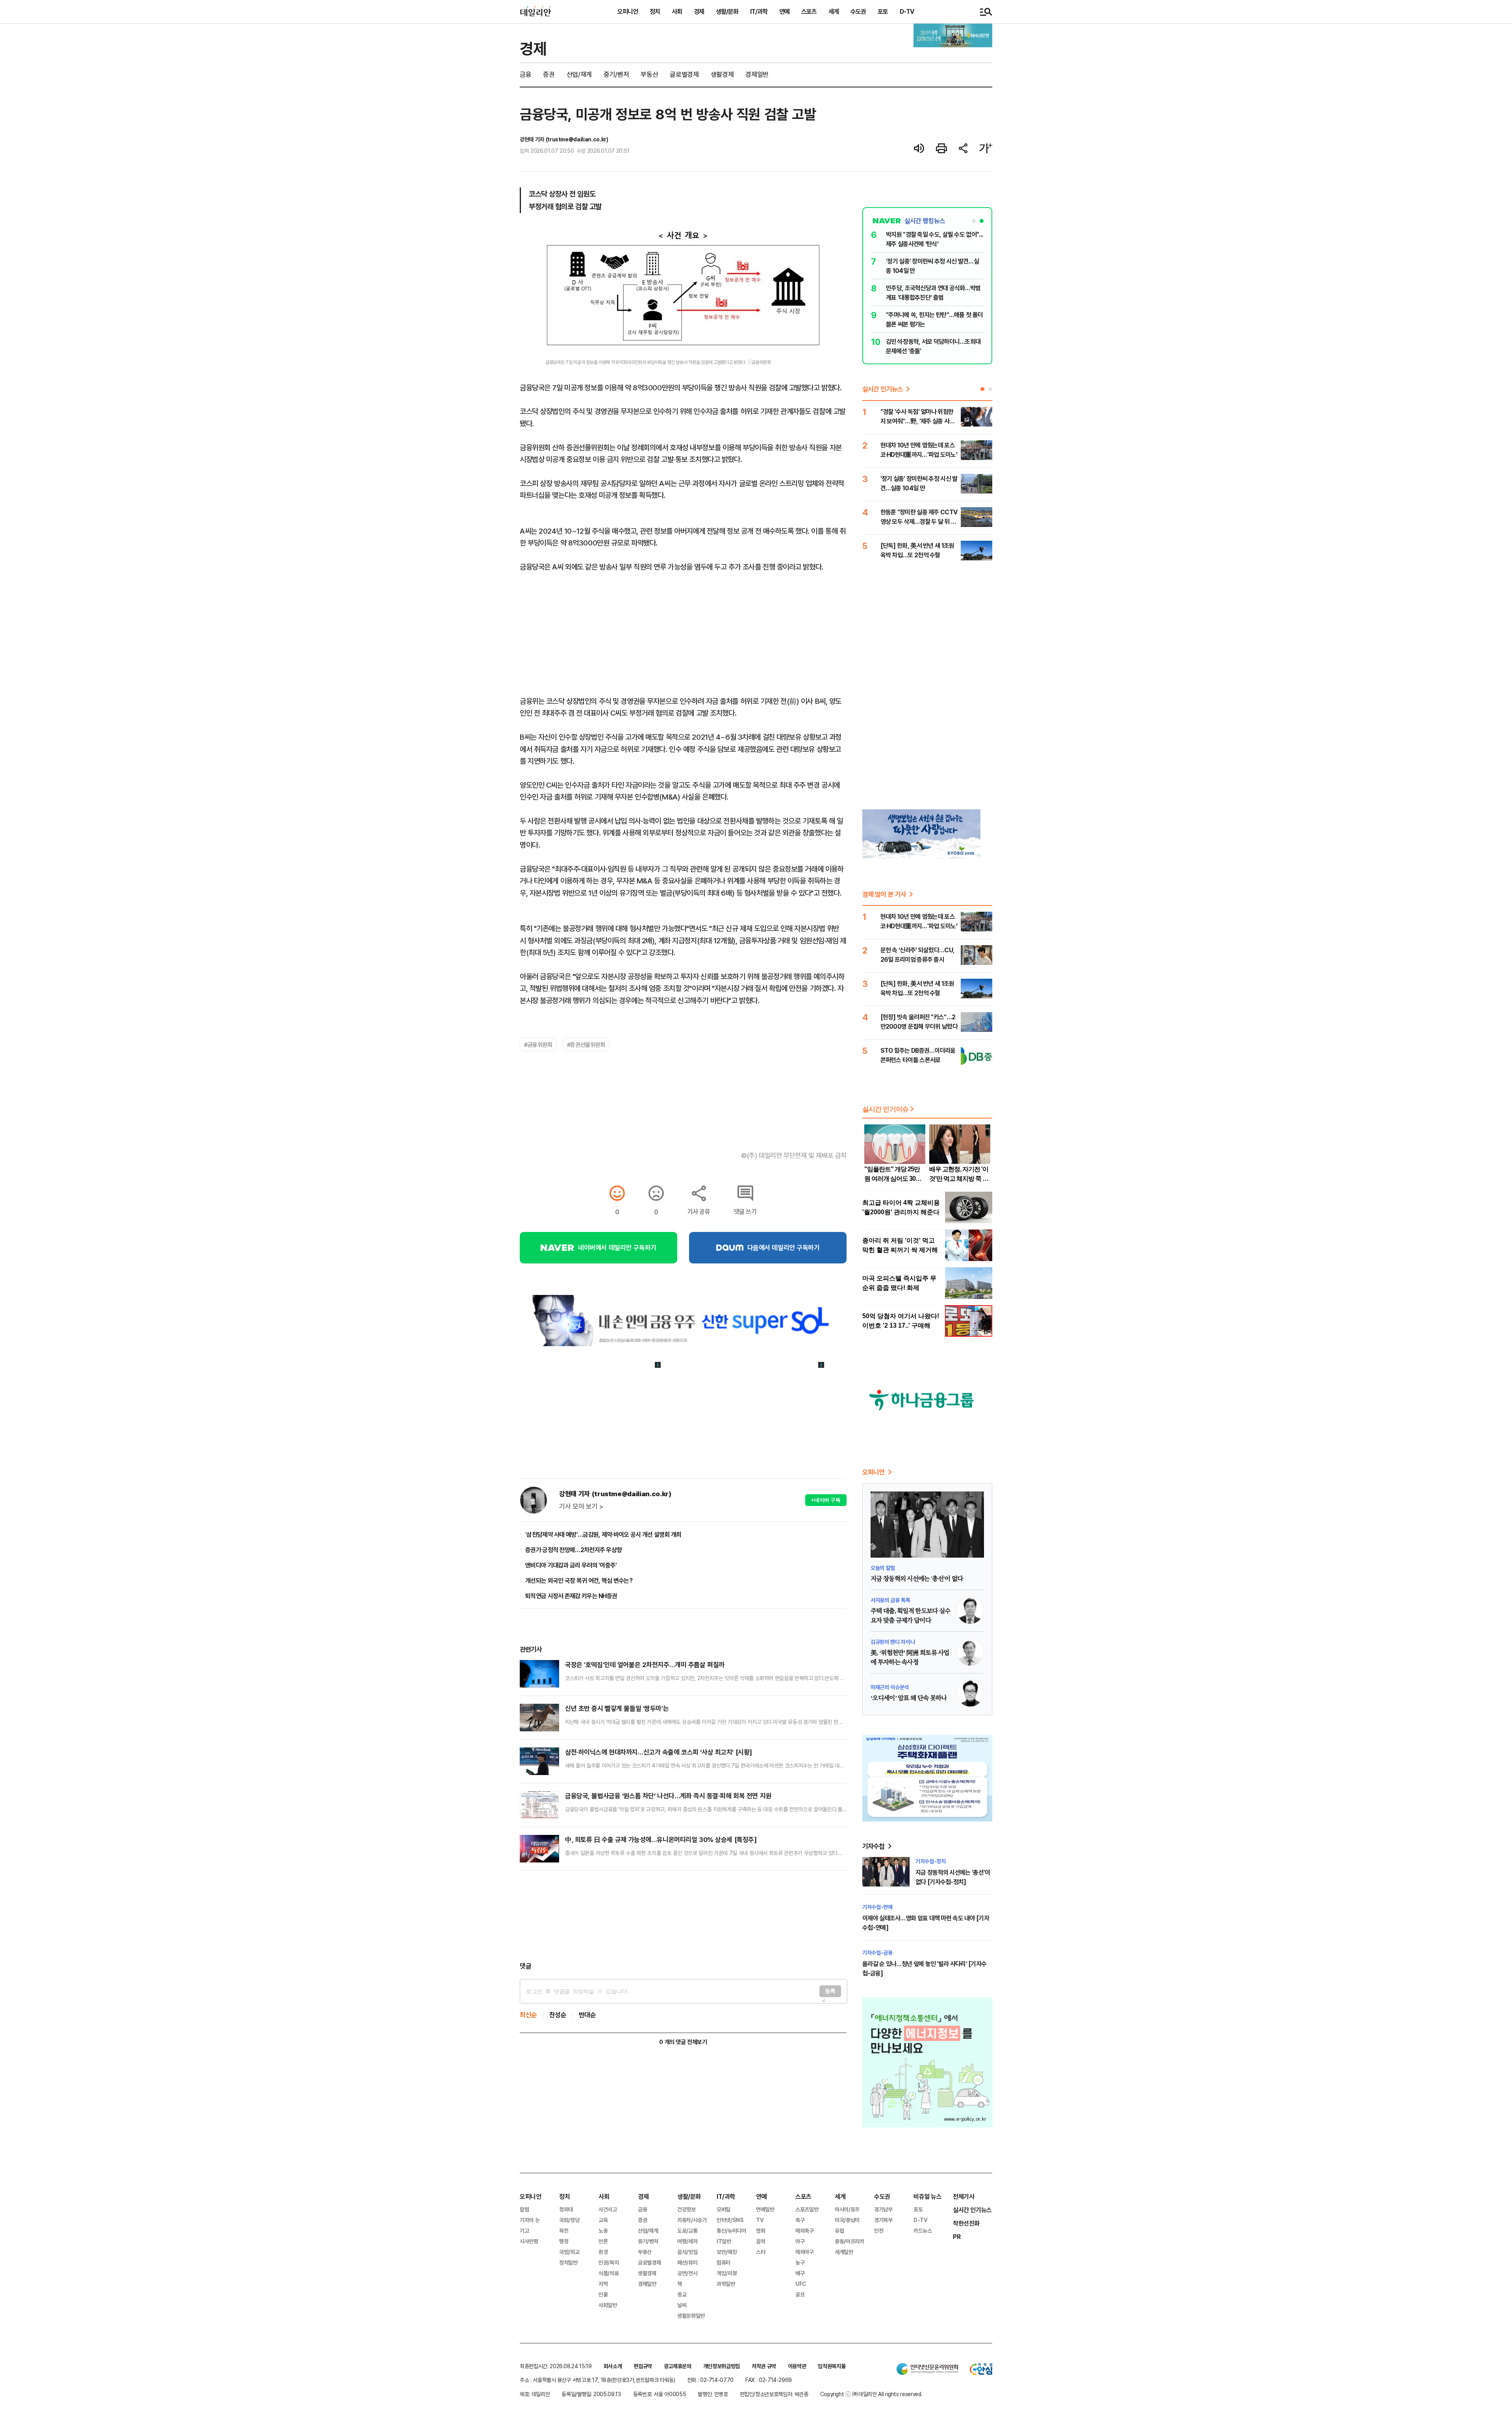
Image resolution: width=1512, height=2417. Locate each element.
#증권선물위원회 (586, 1044)
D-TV (907, 11)
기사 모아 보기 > (581, 1506)
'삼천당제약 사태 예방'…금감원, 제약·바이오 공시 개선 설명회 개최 (603, 1534)
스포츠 (809, 11)
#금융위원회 (538, 1044)
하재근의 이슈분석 (890, 1687)
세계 (834, 11)
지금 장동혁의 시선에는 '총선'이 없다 (917, 1579)
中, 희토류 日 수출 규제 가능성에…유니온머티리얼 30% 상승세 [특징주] (661, 1839)
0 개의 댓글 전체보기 (683, 2042)
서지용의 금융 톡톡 (890, 1600)
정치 (655, 11)
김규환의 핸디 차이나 (893, 1642)
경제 (699, 11)
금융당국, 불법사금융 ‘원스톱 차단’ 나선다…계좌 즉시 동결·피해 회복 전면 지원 (668, 1796)
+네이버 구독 (826, 1500)
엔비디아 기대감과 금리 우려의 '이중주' (571, 1565)
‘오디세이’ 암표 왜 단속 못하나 (909, 1698)
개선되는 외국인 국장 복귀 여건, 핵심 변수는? (579, 1580)
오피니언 (628, 11)
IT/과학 (759, 11)
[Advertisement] (683, 1916)
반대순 (587, 2015)
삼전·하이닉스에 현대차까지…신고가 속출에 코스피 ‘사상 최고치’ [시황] (659, 1752)
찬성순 (558, 2015)
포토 (883, 11)
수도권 (858, 11)
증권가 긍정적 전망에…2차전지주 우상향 (573, 1550)
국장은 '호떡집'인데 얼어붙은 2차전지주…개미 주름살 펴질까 (645, 1665)
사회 (677, 11)
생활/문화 (727, 11)
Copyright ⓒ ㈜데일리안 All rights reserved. (871, 2394)
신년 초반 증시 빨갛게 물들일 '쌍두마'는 (617, 1708)
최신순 (528, 2015)
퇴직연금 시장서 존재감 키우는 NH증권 (571, 1596)
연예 (784, 11)
